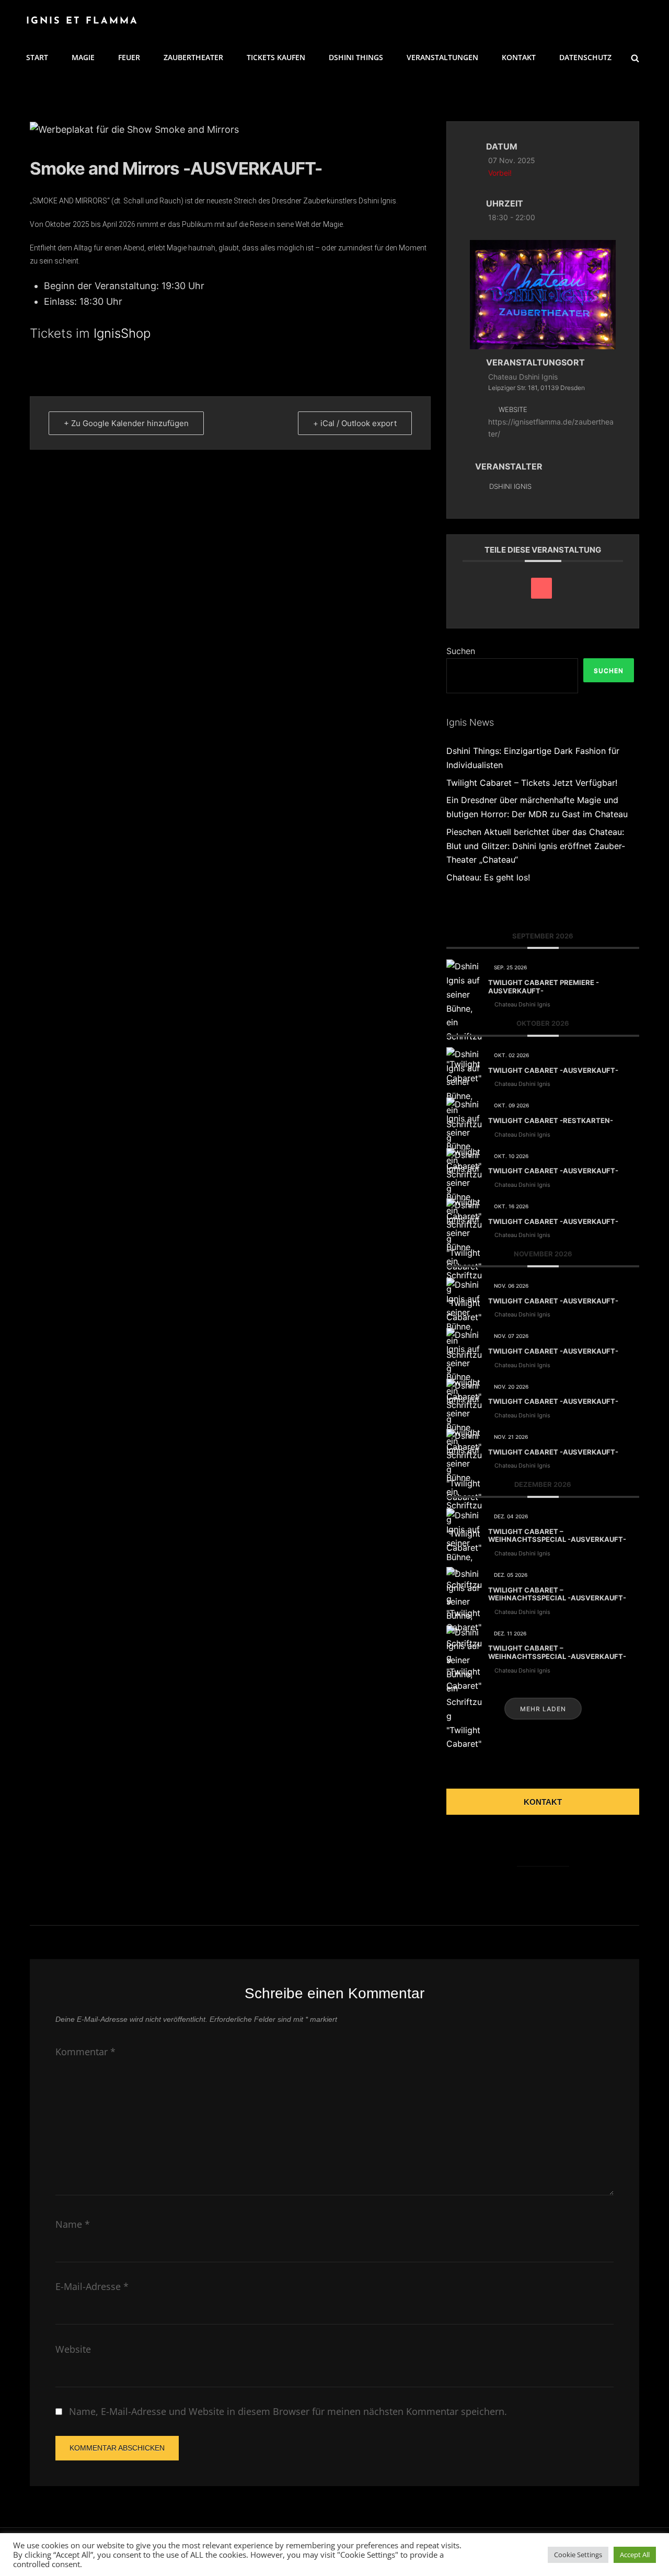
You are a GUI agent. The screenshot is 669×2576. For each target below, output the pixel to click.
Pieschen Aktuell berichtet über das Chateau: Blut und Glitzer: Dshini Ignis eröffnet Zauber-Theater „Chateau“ (536, 846)
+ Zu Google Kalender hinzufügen (126, 423)
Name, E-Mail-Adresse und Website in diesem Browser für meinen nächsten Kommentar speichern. (288, 2411)
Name (73, 2224)
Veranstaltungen (442, 57)
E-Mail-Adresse (92, 2286)
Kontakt (519, 57)
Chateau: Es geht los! (488, 877)
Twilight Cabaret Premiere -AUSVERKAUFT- (544, 987)
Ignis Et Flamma (82, 21)
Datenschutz (585, 57)
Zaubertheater (193, 57)
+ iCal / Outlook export (355, 423)
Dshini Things (356, 57)
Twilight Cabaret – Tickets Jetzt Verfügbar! (532, 783)
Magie (83, 57)
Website (73, 2349)
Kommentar (85, 2052)
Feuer (129, 57)
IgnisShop (122, 333)
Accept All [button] (635, 2555)
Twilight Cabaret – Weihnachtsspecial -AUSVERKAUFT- (557, 1536)
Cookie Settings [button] (578, 2555)
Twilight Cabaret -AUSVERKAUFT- (553, 1070)
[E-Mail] (541, 588)
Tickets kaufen (276, 57)
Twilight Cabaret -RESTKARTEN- (551, 1120)
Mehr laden (543, 1709)
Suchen (461, 651)
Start (37, 57)
